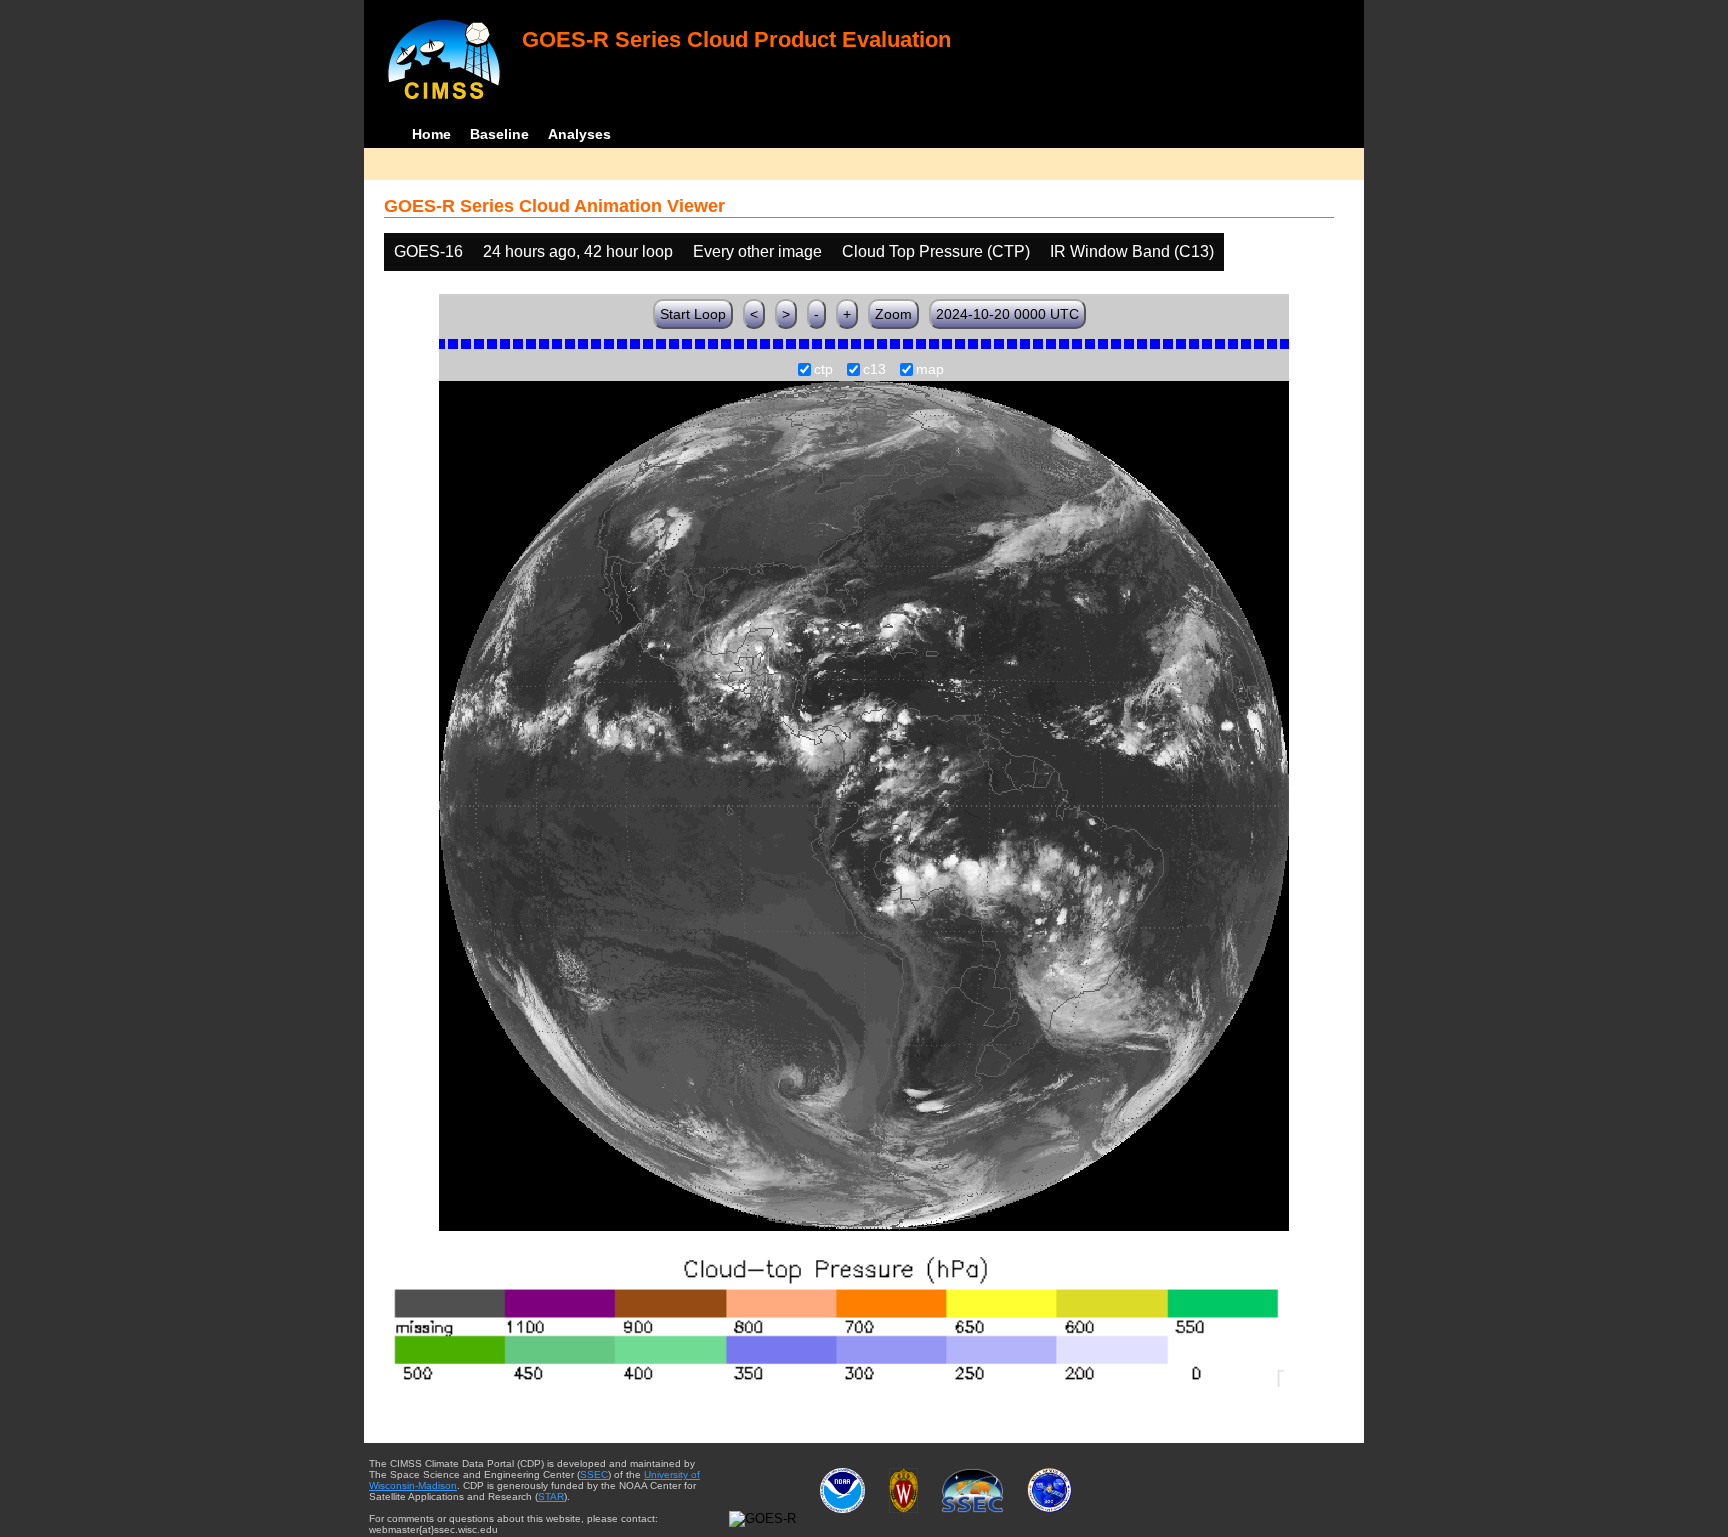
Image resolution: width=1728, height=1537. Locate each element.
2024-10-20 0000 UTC (1007, 314)
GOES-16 (428, 251)
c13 (874, 370)
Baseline (499, 134)
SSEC (594, 1474)
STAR (551, 1496)
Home (431, 134)
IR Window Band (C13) (1132, 251)
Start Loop (693, 314)
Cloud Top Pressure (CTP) (936, 251)
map (930, 370)
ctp (823, 370)
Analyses (579, 134)
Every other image (757, 251)
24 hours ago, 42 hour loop (578, 251)
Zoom (893, 314)
